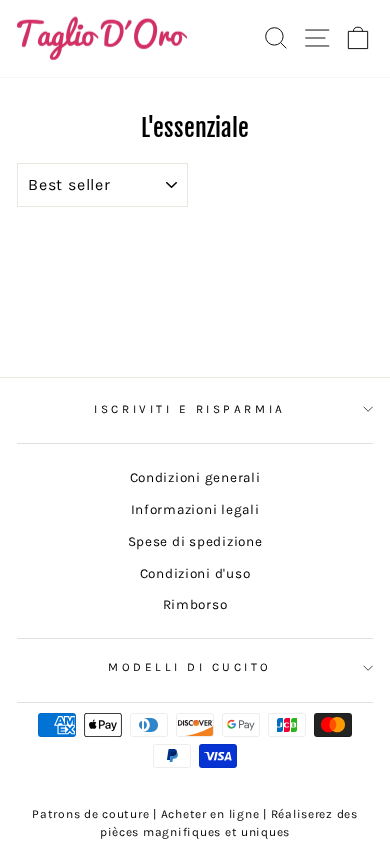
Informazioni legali (195, 509)
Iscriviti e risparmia (189, 409)
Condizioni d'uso (195, 573)
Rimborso (195, 604)
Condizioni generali (195, 477)
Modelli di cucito (190, 667)
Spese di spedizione (195, 541)
